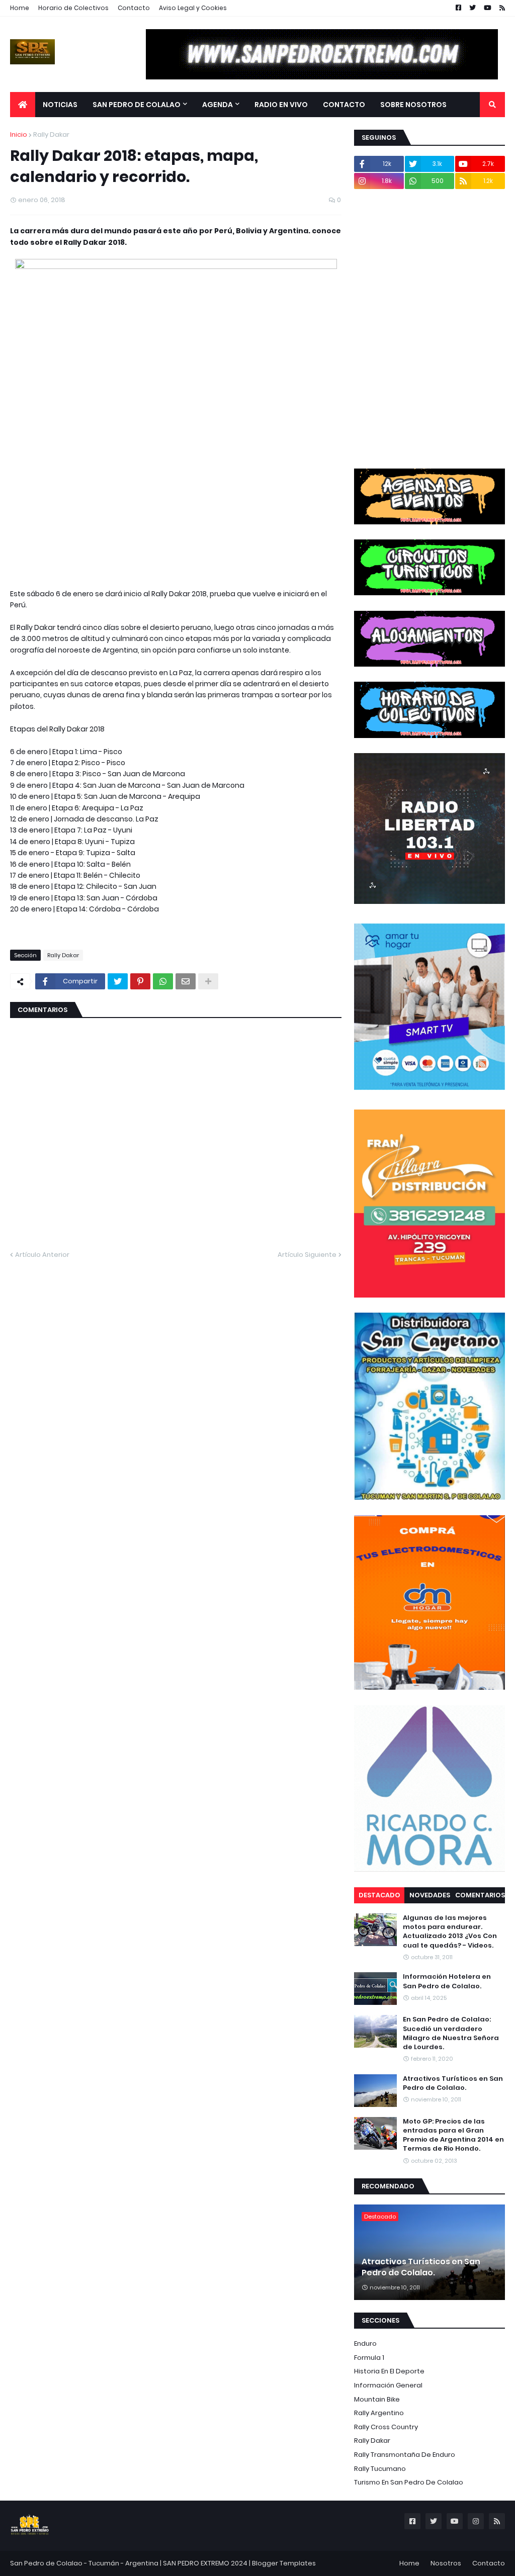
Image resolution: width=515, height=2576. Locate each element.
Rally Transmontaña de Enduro (405, 2455)
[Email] (186, 981)
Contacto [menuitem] (344, 105)
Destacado (379, 1895)
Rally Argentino (379, 2413)
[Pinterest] (140, 981)
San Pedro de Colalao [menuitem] (137, 105)
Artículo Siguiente (307, 1255)
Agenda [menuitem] (218, 105)
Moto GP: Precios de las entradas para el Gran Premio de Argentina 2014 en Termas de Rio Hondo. (453, 2135)
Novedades (430, 1895)
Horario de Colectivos (73, 8)
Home (20, 8)
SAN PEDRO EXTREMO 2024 (205, 2563)
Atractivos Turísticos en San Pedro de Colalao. (453, 2083)
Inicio (19, 134)
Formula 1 (369, 2358)
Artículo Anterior (42, 1255)
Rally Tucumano (380, 2469)
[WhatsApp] (163, 981)
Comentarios (480, 1895)
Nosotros (446, 2563)
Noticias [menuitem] (60, 105)
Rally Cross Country (386, 2427)
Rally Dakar (51, 134)
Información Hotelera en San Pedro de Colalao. (447, 1981)
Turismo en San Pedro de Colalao (409, 2482)
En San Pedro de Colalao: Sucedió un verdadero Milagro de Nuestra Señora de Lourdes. (451, 2033)
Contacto (134, 8)
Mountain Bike (377, 2399)
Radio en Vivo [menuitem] (281, 105)
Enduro (365, 2343)
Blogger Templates (284, 2563)
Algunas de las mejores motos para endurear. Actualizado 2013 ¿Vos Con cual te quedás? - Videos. (450, 1932)
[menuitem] (23, 105)
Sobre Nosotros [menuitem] (413, 105)
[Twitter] (118, 981)
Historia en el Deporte (389, 2371)
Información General (388, 2385)
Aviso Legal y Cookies (193, 8)
